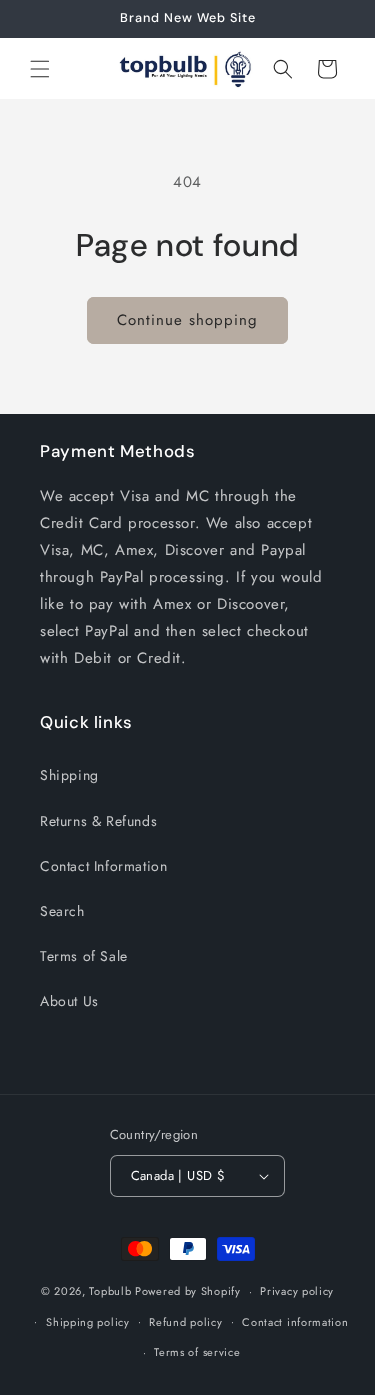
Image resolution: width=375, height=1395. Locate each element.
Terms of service (197, 1352)
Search (62, 911)
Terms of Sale (84, 956)
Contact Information (103, 866)
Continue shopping (187, 320)
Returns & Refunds (98, 821)
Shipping (69, 775)
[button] (40, 69)
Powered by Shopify (188, 1291)
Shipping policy (88, 1322)
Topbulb (110, 1291)
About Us (69, 1001)
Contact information (295, 1322)
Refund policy (185, 1322)
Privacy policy (297, 1291)
